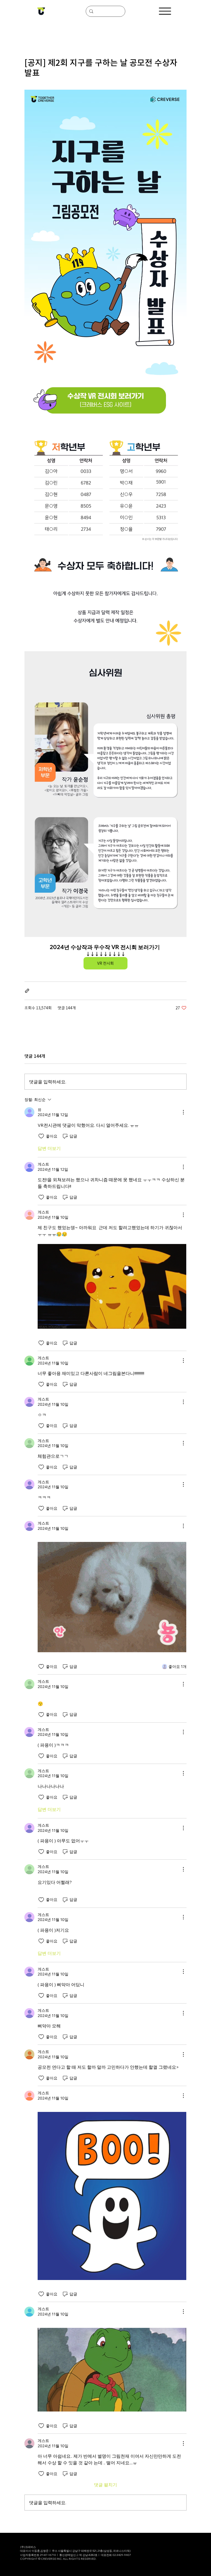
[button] (112, 1286)
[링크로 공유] (27, 991)
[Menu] (165, 11)
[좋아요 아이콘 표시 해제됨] (41, 1136)
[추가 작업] (183, 1112)
